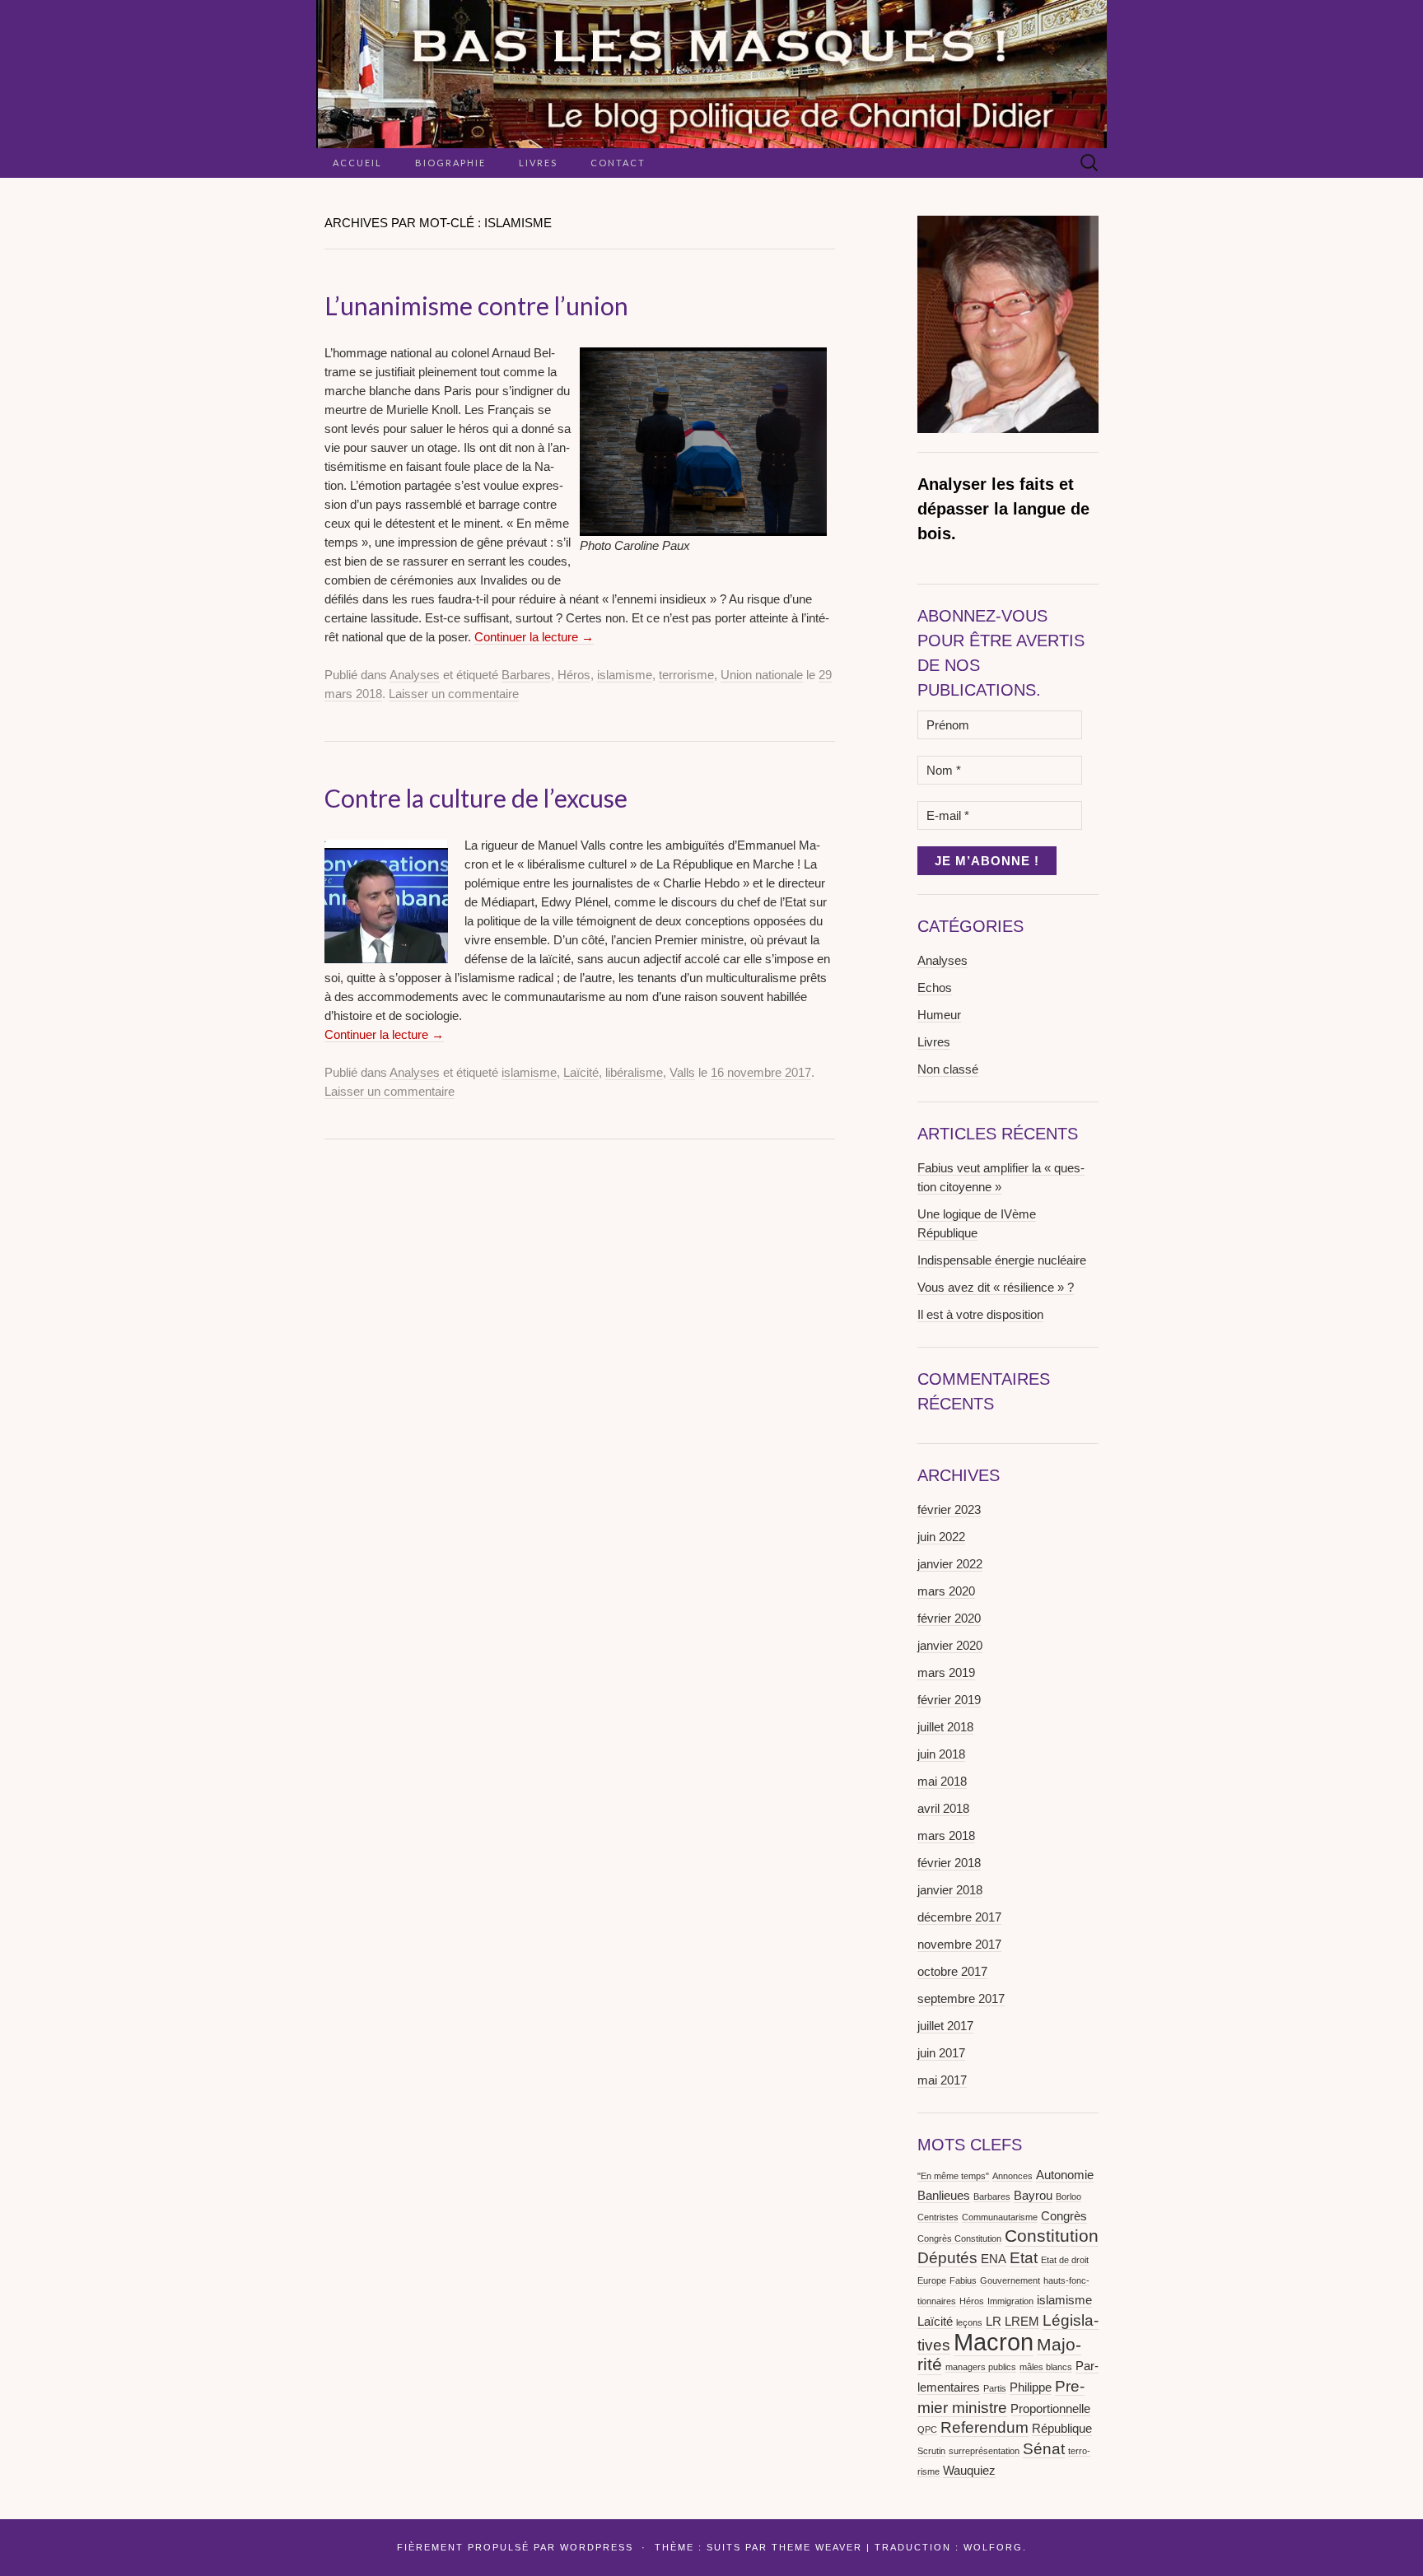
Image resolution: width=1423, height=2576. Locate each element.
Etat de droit (1065, 2260)
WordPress (597, 2547)
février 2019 (949, 1700)
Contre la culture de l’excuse (476, 798)
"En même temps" (953, 2176)
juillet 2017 (945, 2026)
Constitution (1052, 2236)
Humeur (939, 1015)
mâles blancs (1046, 2367)
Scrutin (931, 2451)
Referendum (984, 2427)
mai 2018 (942, 1781)
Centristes (938, 2217)
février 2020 (949, 1618)
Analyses (415, 675)
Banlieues (944, 2195)
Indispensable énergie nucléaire (1002, 1260)
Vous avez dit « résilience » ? (996, 1287)
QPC (927, 2429)
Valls (682, 1072)
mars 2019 (946, 1672)
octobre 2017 (952, 1971)
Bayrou (1033, 2195)
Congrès (1064, 2216)
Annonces (1012, 2176)
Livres (538, 163)
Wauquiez (969, 2470)
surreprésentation (984, 2451)
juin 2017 (941, 2053)
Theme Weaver (817, 2547)
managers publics (981, 2367)
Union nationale (762, 675)
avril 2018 (943, 1808)
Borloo (1068, 2196)
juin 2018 (941, 1754)
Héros (574, 675)
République (1062, 2428)
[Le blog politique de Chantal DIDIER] (711, 74)
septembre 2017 (961, 1998)
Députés (947, 2258)
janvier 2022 (950, 1564)
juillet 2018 (945, 1727)
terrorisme (686, 675)
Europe (932, 2280)
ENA (994, 2259)
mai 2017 (942, 2080)
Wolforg (993, 2547)
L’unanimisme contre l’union (476, 305)
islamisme (625, 675)
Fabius (963, 2280)
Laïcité (581, 1072)
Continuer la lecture (534, 637)
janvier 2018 (950, 1890)
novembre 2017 (959, 1944)
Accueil (357, 163)
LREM (1022, 2321)
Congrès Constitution (959, 2238)
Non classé (948, 1069)
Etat (1024, 2258)
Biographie (450, 163)
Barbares (526, 675)
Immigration (1010, 2301)
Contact (618, 163)
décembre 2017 (959, 1917)
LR (994, 2321)
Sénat (1044, 2449)
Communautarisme (1000, 2217)
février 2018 (949, 1863)
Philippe (1031, 2387)
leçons (969, 2322)
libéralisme (634, 1072)
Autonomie (1065, 2175)
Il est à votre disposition (980, 1314)
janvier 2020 (950, 1645)
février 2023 (949, 1509)
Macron (994, 2342)
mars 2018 (946, 1835)
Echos (935, 988)
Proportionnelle (1050, 2408)
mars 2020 (946, 1591)
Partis (995, 2388)
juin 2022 (941, 1537)
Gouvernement (1010, 2280)
